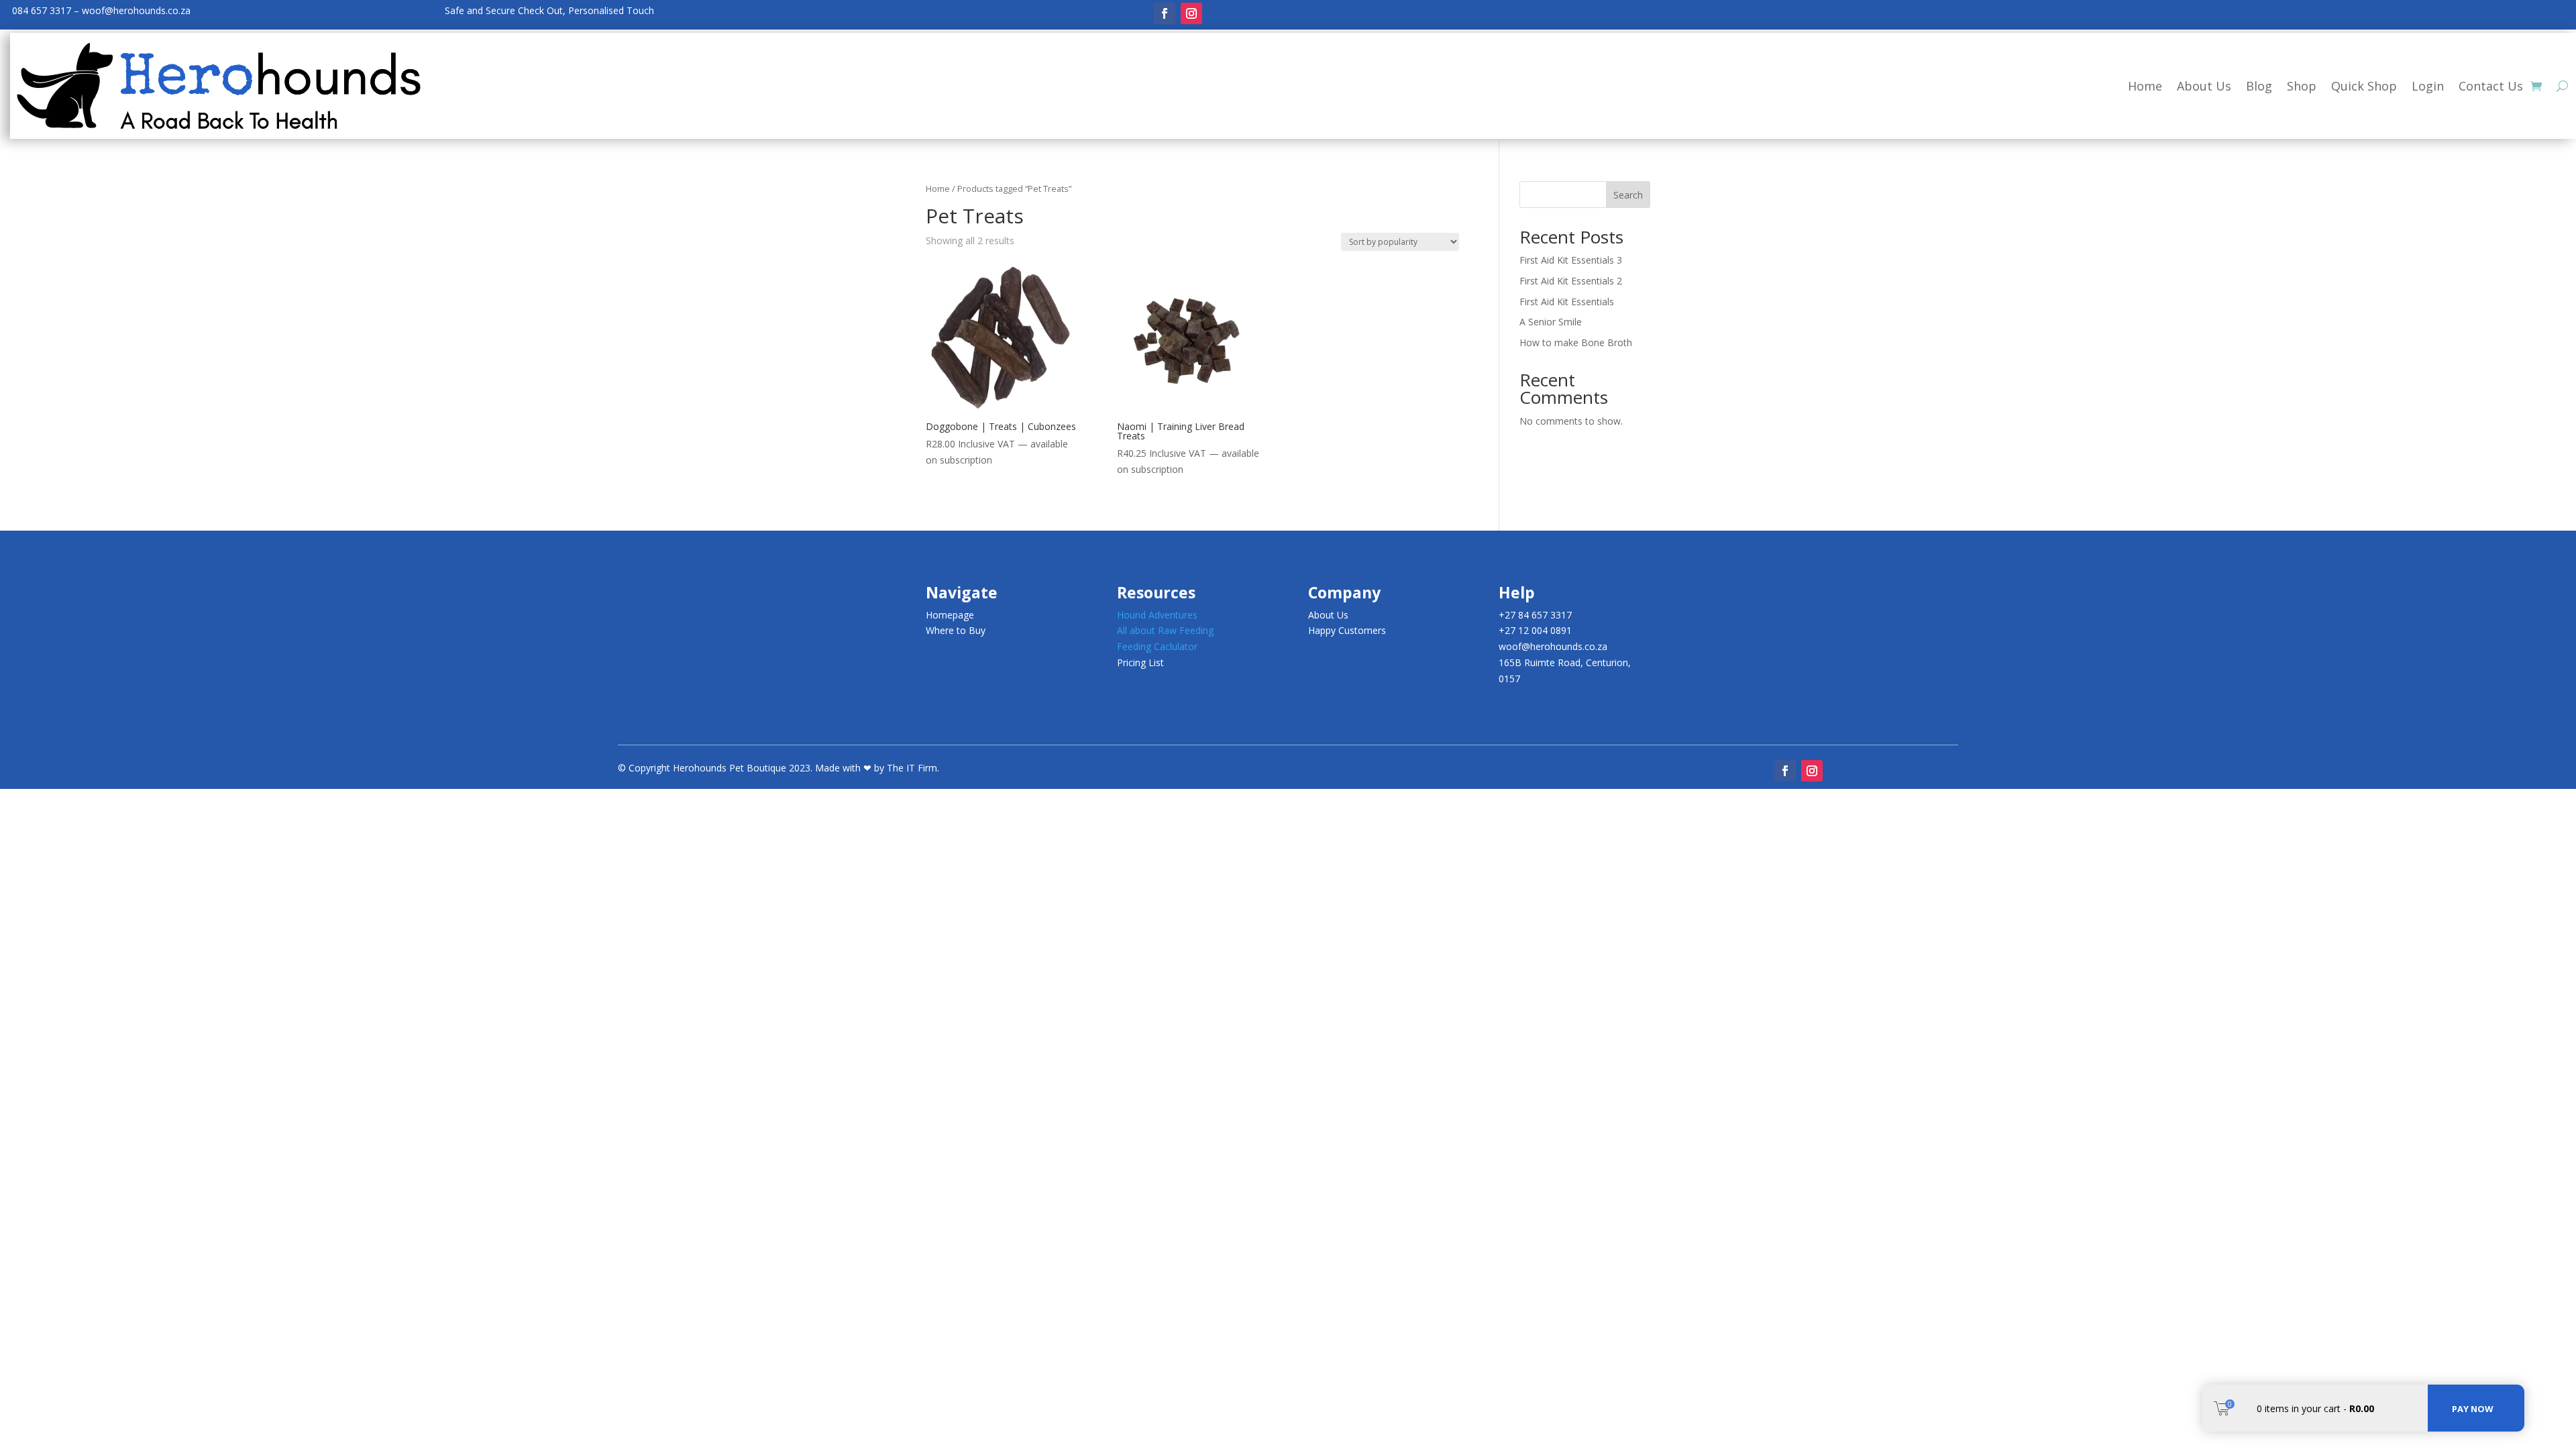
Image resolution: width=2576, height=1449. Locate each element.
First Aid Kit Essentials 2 (1571, 281)
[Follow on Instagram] (1191, 13)
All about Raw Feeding (1165, 630)
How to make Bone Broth (1576, 342)
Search (1628, 195)
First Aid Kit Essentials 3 (1571, 260)
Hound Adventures (1157, 615)
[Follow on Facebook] (1165, 13)
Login (2428, 86)
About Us (2204, 86)
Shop (2302, 86)
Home (2145, 86)
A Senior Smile (1551, 322)
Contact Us (2491, 86)
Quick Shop (2364, 86)
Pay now (2473, 1409)
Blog (2259, 86)
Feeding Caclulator (1157, 646)
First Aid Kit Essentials (1567, 302)
